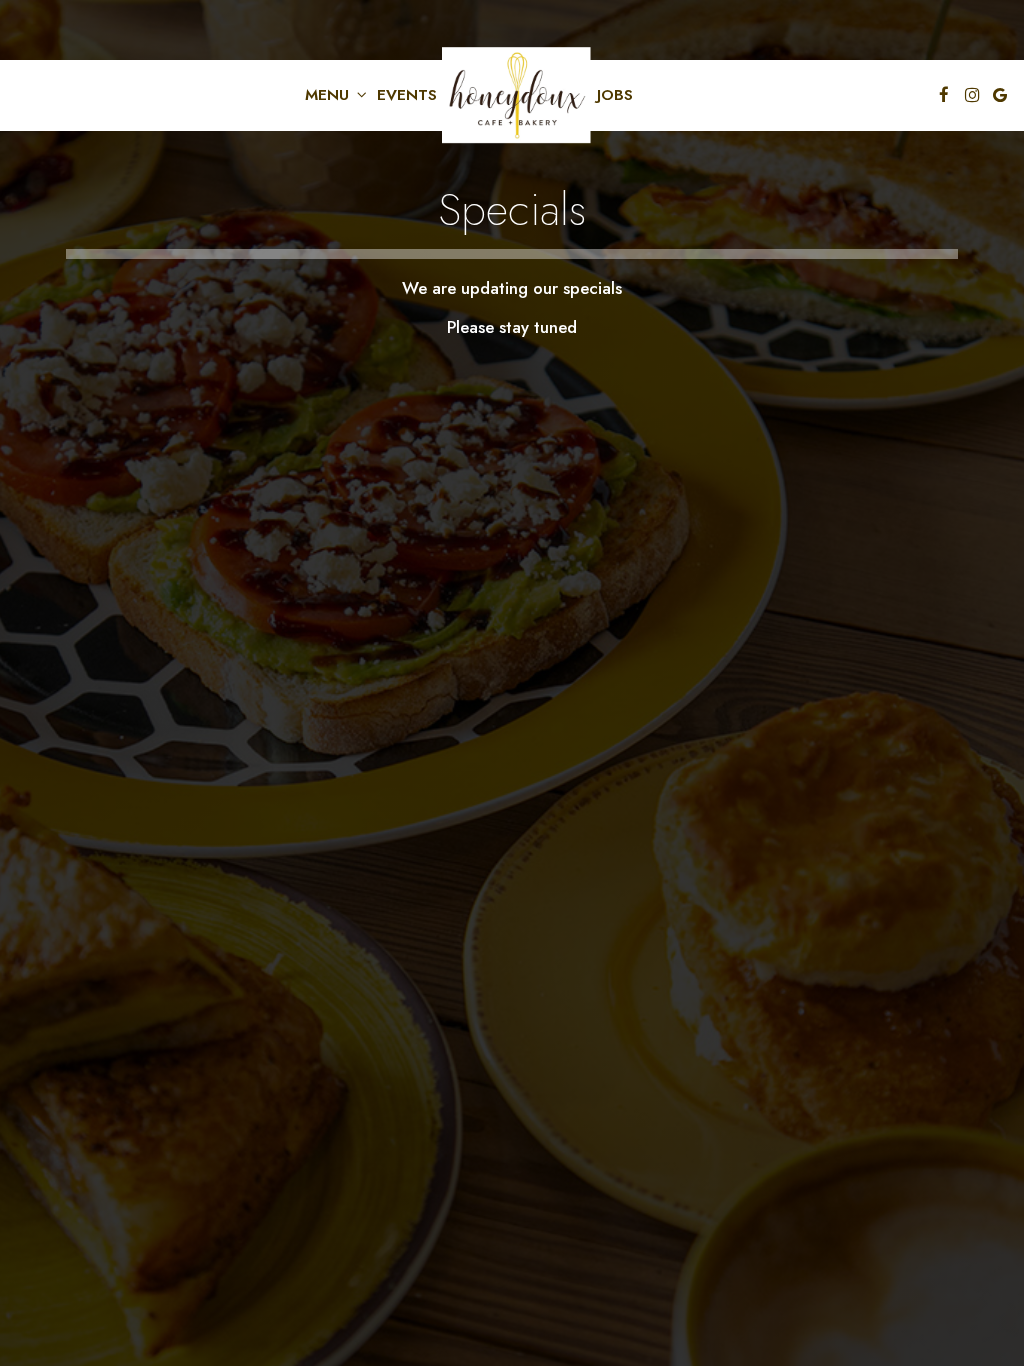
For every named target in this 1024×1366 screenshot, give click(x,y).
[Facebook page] (944, 95)
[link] (517, 95)
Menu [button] (329, 95)
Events (407, 95)
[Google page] (1000, 95)
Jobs (615, 95)
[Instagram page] (972, 95)
